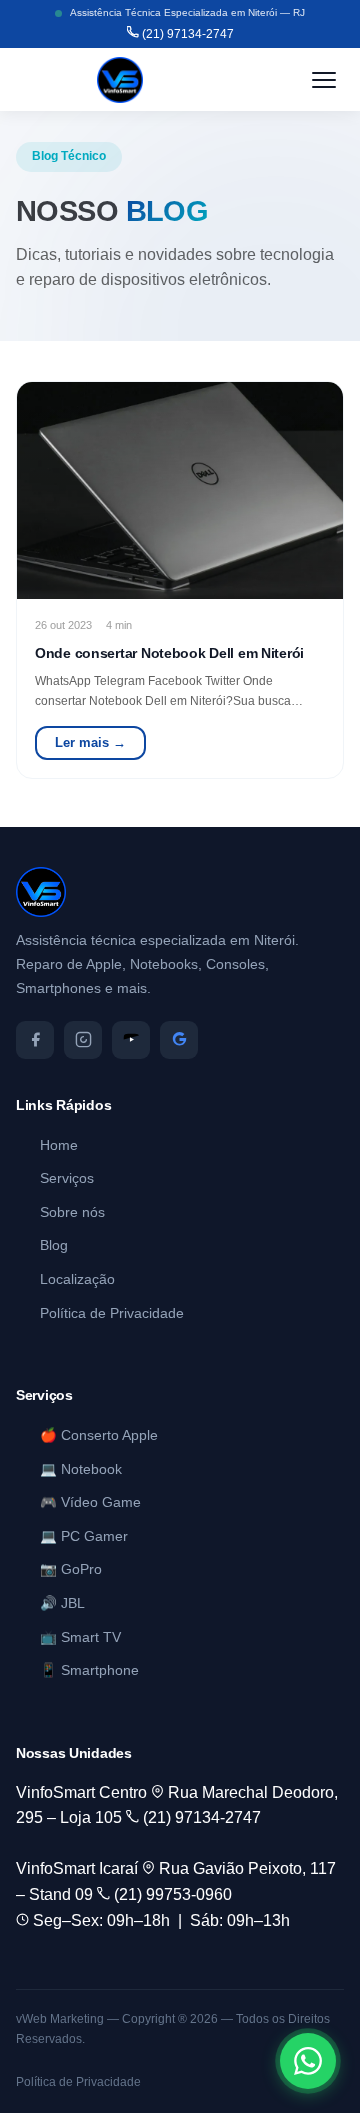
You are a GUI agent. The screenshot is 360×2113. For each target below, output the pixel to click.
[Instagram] (83, 1040)
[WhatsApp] (308, 2061)
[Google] (179, 1040)
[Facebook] (35, 1040)
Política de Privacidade (112, 1313)
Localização (77, 1279)
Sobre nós (72, 1212)
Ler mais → (90, 742)
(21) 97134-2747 (186, 34)
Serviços (67, 1178)
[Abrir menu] (324, 80)
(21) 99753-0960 (171, 1894)
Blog (54, 1245)
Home (59, 1145)
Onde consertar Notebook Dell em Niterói (169, 653)
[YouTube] (131, 1040)
